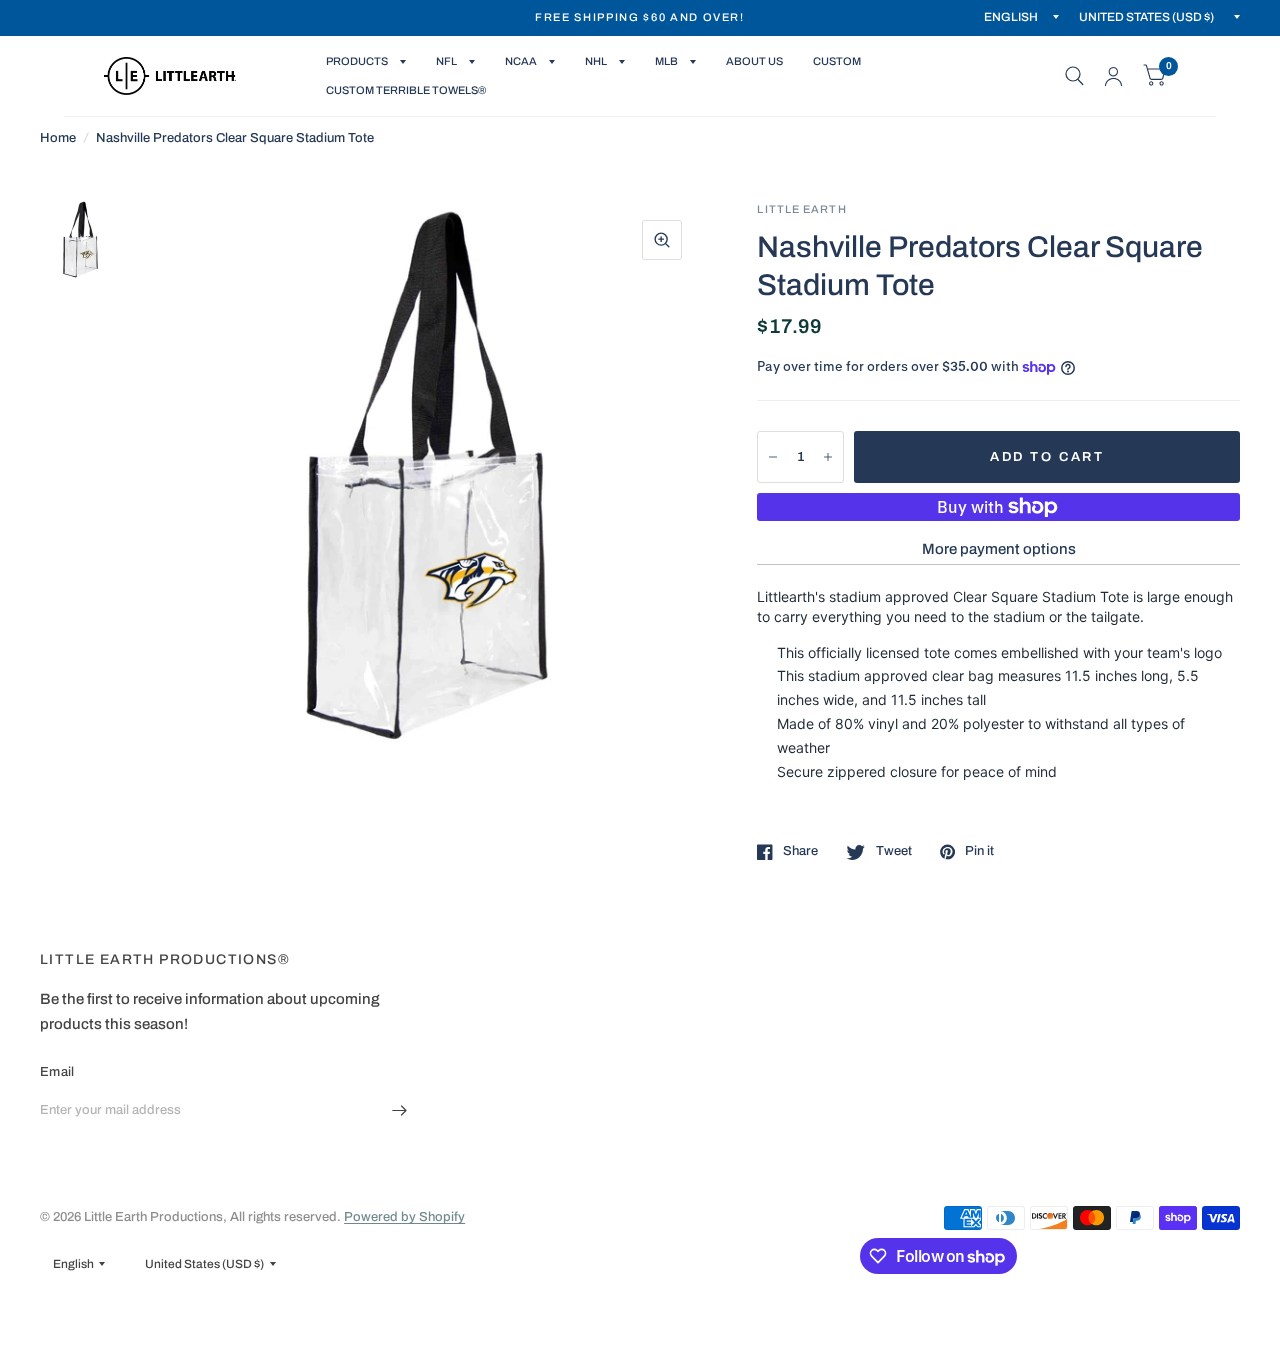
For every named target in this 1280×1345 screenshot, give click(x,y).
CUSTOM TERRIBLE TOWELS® (406, 90)
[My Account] (1113, 76)
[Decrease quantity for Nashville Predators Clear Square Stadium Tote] (773, 457)
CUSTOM (837, 61)
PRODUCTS (357, 61)
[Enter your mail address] (400, 1110)
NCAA (521, 61)
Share (800, 851)
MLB (666, 61)
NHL (596, 61)
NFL (446, 61)
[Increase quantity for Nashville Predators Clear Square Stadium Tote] (828, 457)
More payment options (999, 549)
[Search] (1074, 76)
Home (58, 138)
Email (57, 1072)
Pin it (979, 851)
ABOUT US (754, 61)
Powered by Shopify (404, 1217)
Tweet (893, 851)
